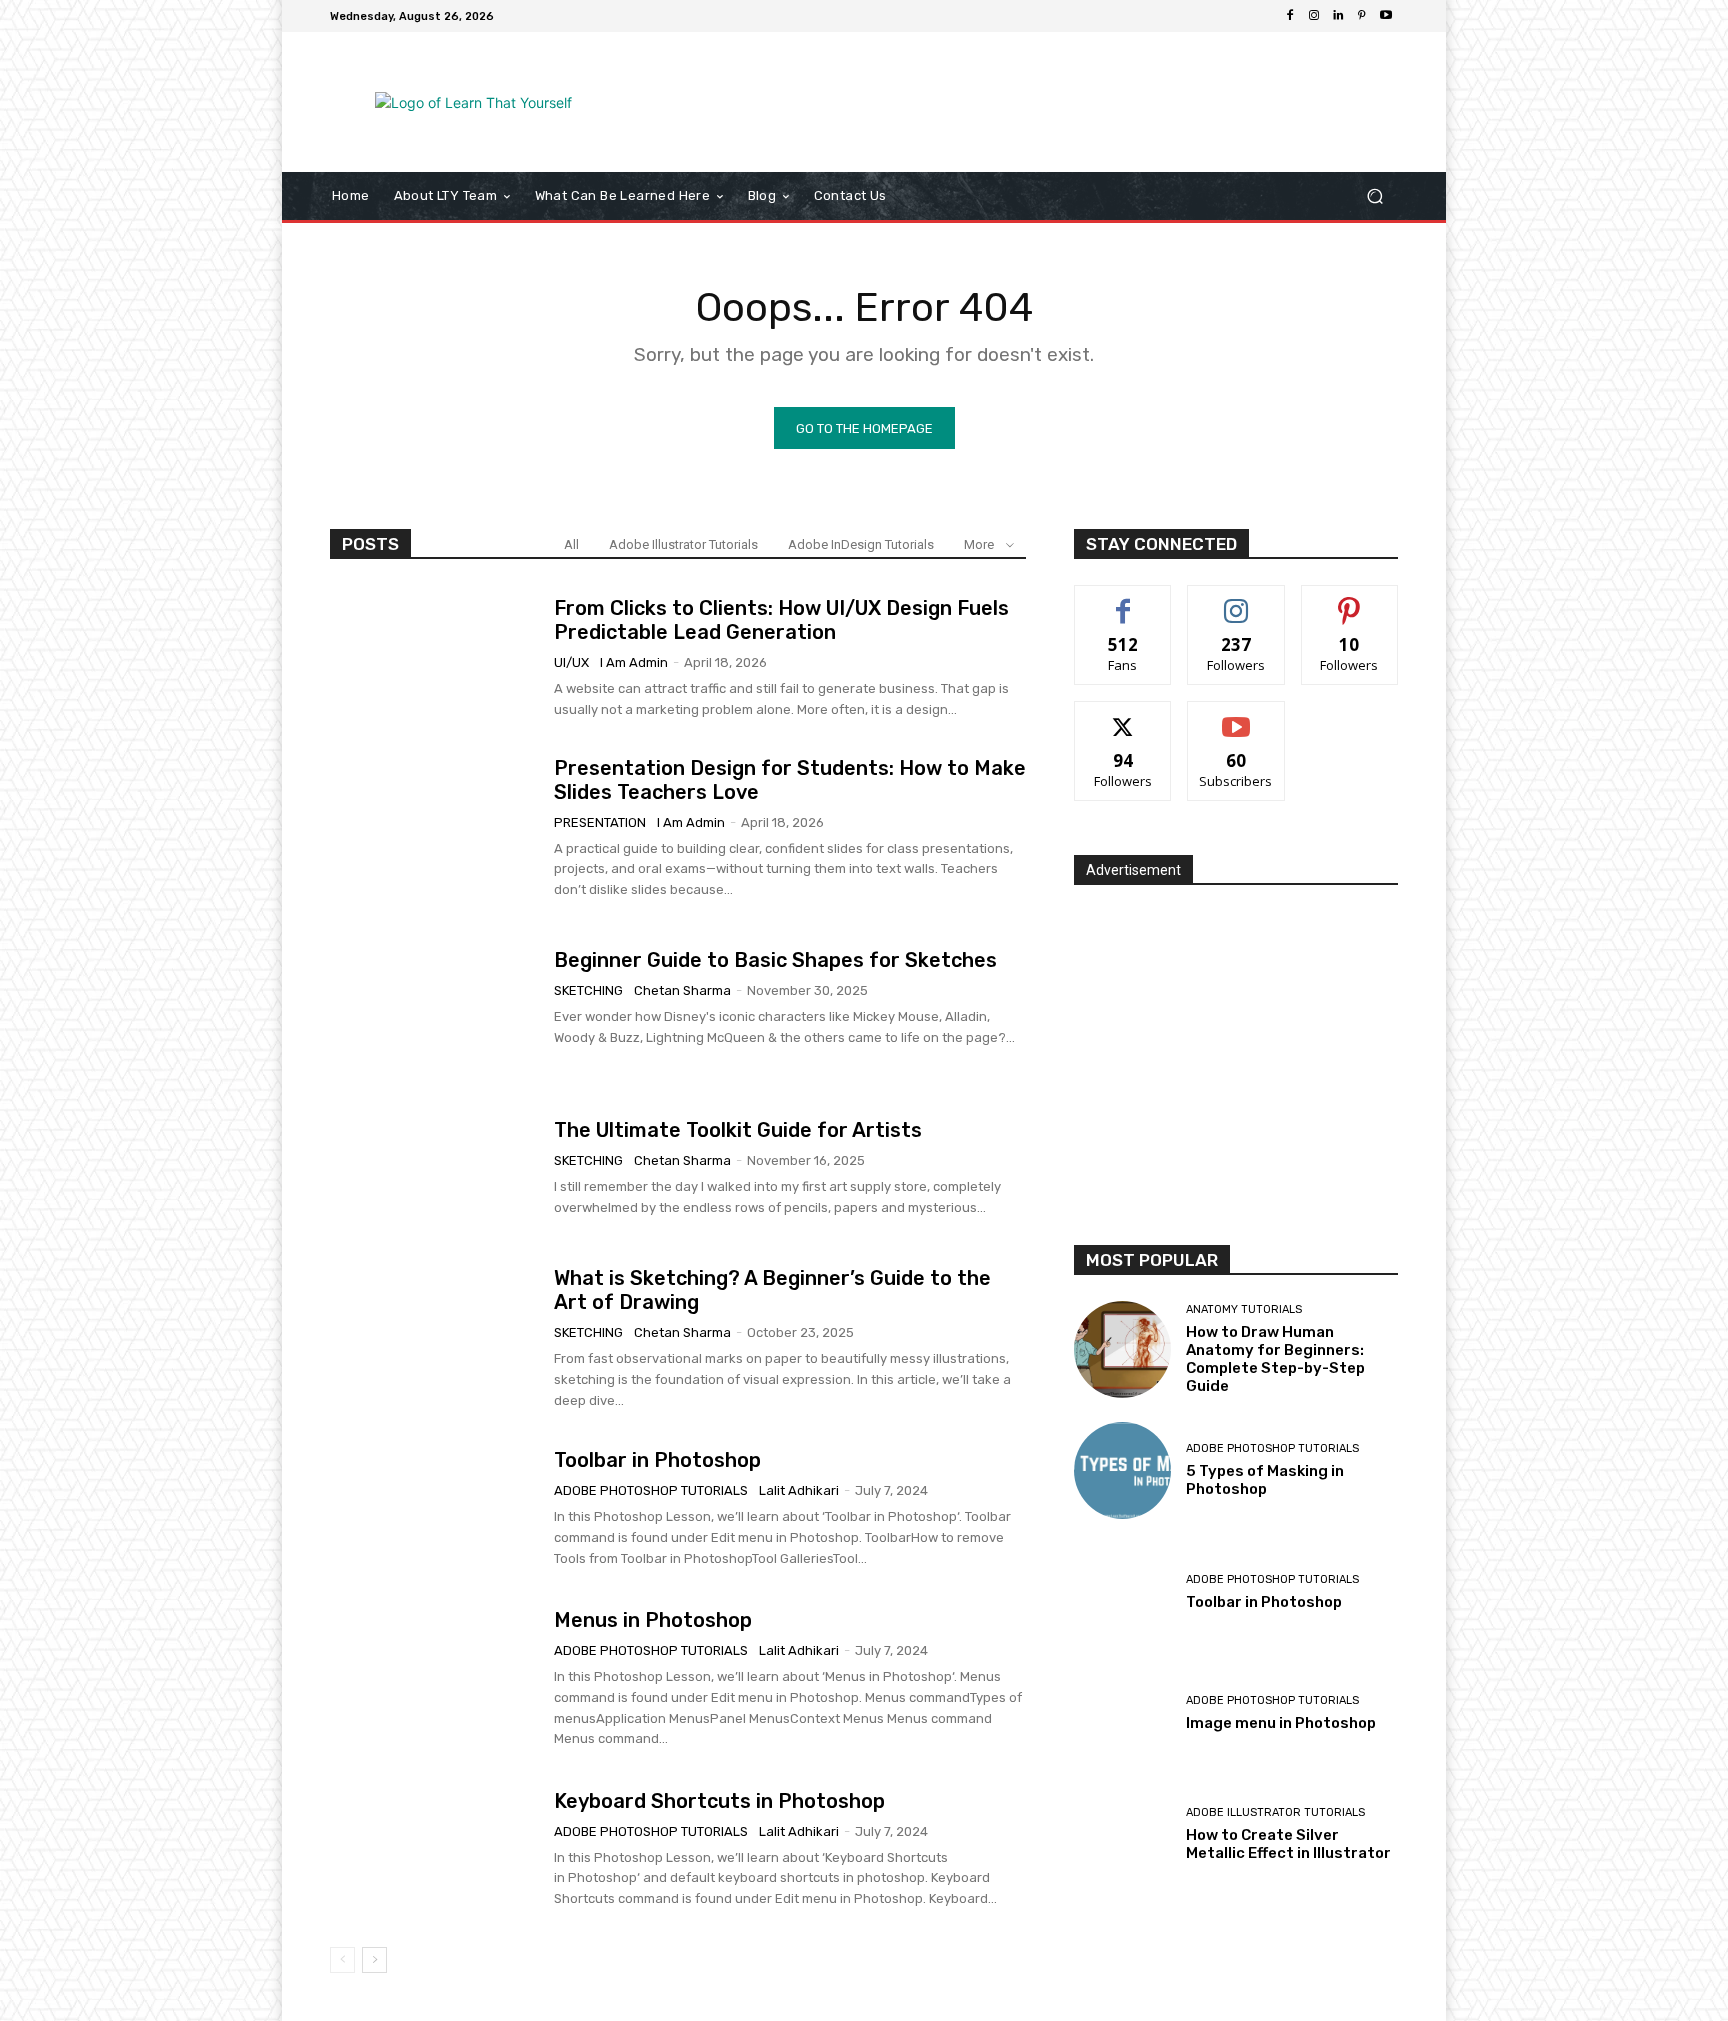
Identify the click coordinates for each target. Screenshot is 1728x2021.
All (571, 544)
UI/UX (571, 662)
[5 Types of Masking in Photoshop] (1122, 1470)
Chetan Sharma (682, 990)
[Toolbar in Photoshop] (434, 1509)
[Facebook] (1290, 16)
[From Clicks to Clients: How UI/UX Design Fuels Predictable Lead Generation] (434, 658)
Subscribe (1236, 716)
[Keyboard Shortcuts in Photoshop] (434, 1849)
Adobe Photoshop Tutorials (651, 1490)
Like (1123, 600)
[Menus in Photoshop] (434, 1679)
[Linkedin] (1338, 16)
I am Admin (634, 662)
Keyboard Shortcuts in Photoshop (719, 1801)
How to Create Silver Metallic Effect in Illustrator (1288, 1844)
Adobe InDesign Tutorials (861, 544)
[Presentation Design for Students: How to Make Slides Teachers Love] (434, 828)
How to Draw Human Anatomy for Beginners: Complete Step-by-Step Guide (1275, 1359)
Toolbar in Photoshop (657, 1460)
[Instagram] (1314, 16)
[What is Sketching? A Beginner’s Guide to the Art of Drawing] (434, 1339)
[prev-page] (342, 1960)
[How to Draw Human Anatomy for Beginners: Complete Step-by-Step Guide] (1122, 1349)
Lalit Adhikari (799, 1490)
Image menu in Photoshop (1281, 1723)
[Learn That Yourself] (473, 102)
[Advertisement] (1029, 102)
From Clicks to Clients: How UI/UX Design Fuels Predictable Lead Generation (781, 620)
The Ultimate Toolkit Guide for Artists (738, 1130)
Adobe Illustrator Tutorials (683, 544)
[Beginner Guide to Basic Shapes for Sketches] (434, 998)
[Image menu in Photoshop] (1122, 1713)
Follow (1236, 600)
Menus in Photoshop (653, 1620)
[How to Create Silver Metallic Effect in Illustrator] (1122, 1834)
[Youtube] (1386, 16)
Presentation (600, 822)
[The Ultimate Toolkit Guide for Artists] (434, 1169)
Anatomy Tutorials (1244, 1309)
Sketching (588, 990)
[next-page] (374, 1960)
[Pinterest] (1362, 16)
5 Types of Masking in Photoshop (1265, 1480)
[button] (1374, 196)
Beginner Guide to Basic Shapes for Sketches (775, 960)
